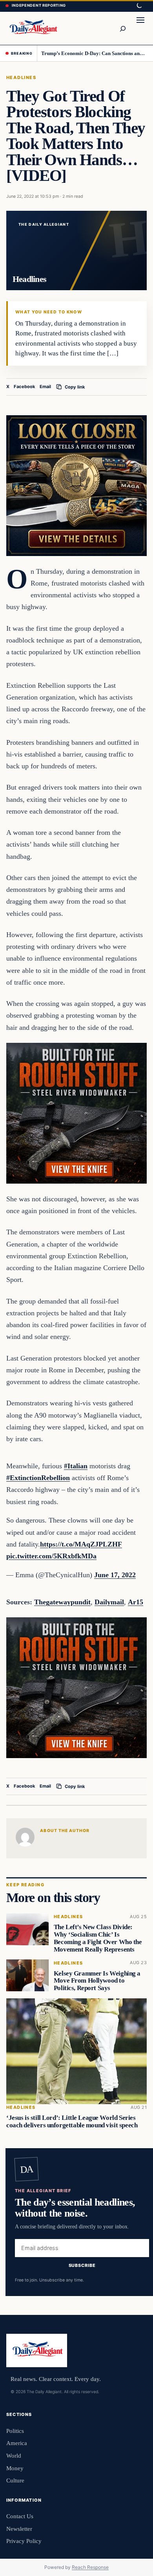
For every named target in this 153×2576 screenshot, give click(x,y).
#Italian (76, 1466)
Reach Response (90, 2567)
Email (45, 387)
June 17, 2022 (115, 1575)
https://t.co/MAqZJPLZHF (81, 1544)
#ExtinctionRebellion (38, 1478)
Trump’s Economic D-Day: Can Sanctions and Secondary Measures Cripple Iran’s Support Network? (94, 53)
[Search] (122, 28)
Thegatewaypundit (62, 1602)
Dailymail (109, 1602)
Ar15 (136, 1602)
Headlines (21, 77)
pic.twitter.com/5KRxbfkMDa (51, 1556)
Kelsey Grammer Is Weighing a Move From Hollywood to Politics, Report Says (97, 1981)
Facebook (25, 387)
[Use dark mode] (139, 6)
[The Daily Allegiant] (33, 28)
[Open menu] (140, 28)
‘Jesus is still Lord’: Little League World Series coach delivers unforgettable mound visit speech (72, 2121)
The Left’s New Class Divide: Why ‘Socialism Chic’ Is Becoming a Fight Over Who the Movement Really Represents (98, 1938)
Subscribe (82, 2265)
